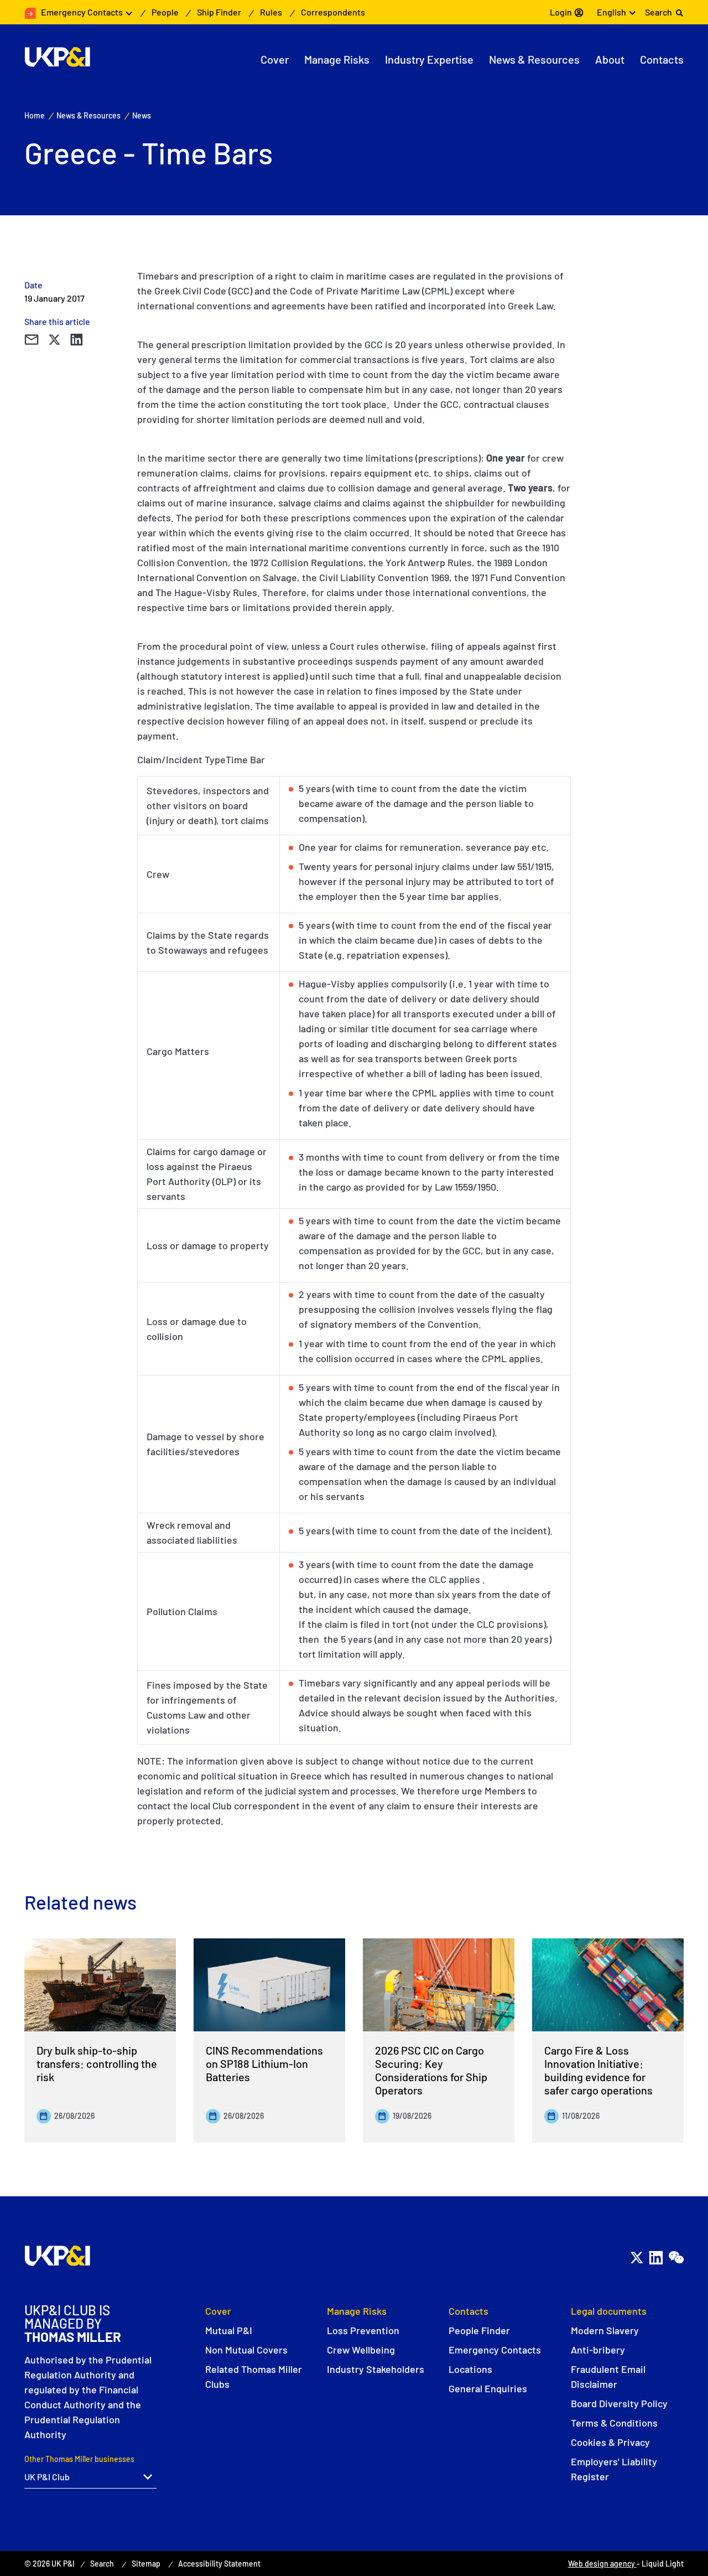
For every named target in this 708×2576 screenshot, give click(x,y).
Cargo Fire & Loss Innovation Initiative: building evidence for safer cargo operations (598, 2070)
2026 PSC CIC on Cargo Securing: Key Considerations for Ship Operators (431, 2070)
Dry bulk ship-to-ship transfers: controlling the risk (97, 2063)
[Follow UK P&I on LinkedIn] (656, 2257)
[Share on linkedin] (76, 340)
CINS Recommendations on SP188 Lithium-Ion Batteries (264, 2063)
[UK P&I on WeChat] (676, 2257)
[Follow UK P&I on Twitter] (636, 2257)
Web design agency (602, 2564)
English (611, 12)
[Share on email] (31, 340)
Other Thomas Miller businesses (79, 2459)
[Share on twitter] (54, 340)
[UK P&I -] (57, 57)
